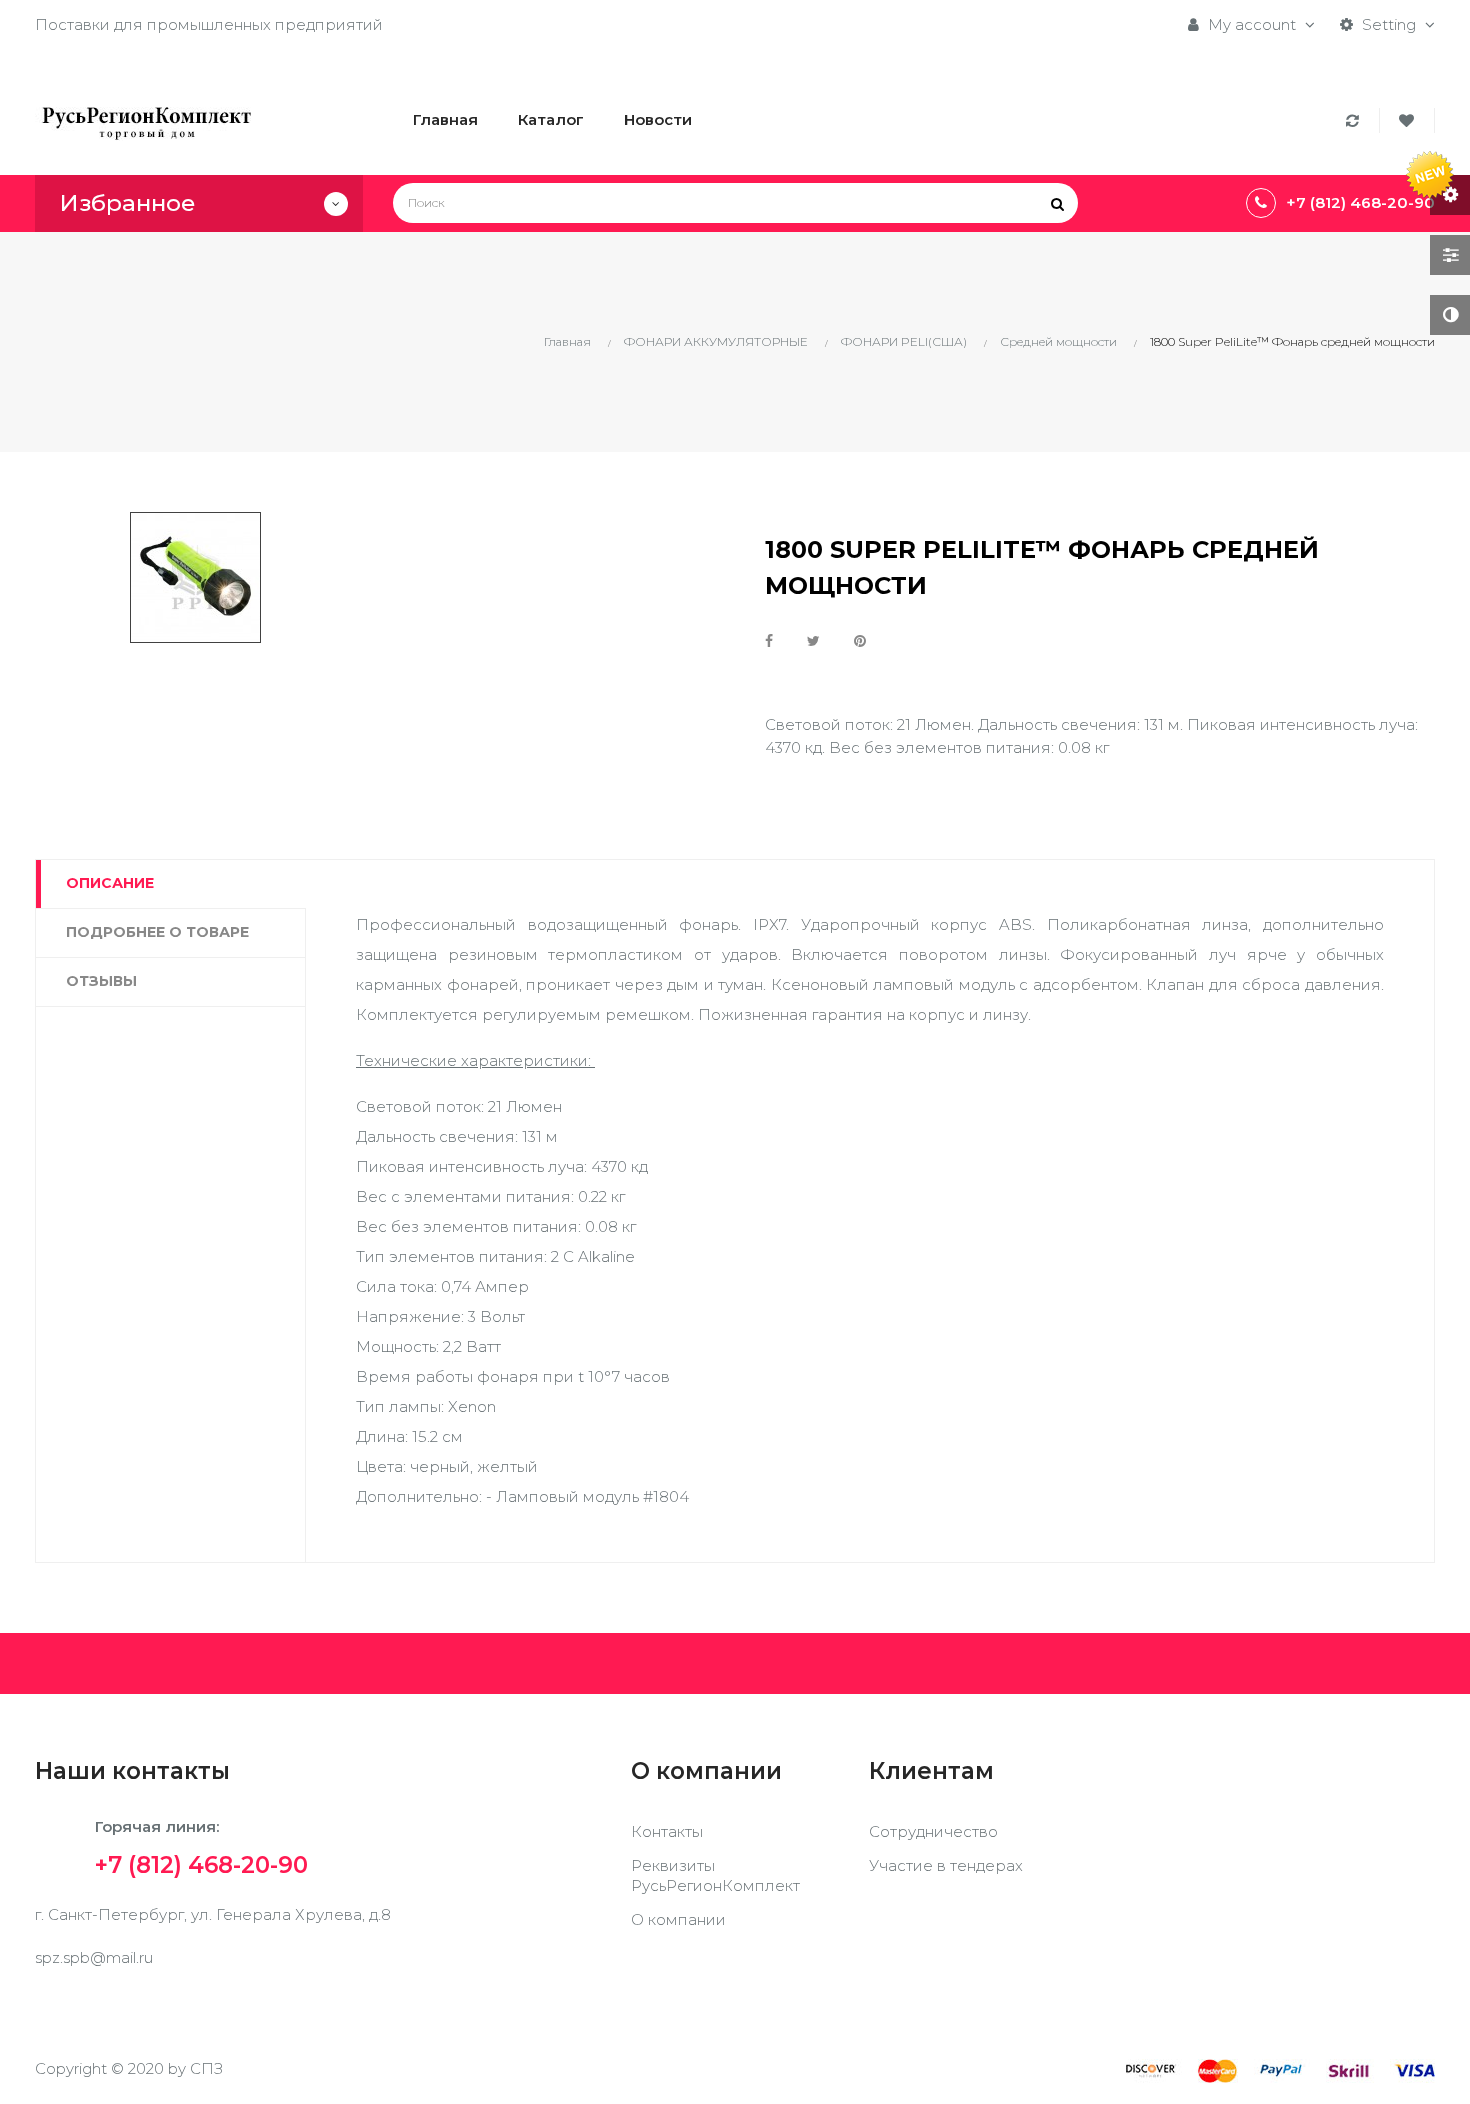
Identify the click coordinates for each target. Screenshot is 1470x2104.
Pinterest (860, 641)
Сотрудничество (933, 1831)
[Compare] (1355, 120)
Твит (813, 641)
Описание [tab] (110, 883)
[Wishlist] (1409, 120)
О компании (678, 1919)
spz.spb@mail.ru (94, 1957)
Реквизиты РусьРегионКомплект (715, 1875)
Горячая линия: (201, 1845)
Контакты (667, 1831)
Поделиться (769, 641)
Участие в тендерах (946, 1865)
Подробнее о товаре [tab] (157, 932)
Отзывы (101, 981)
